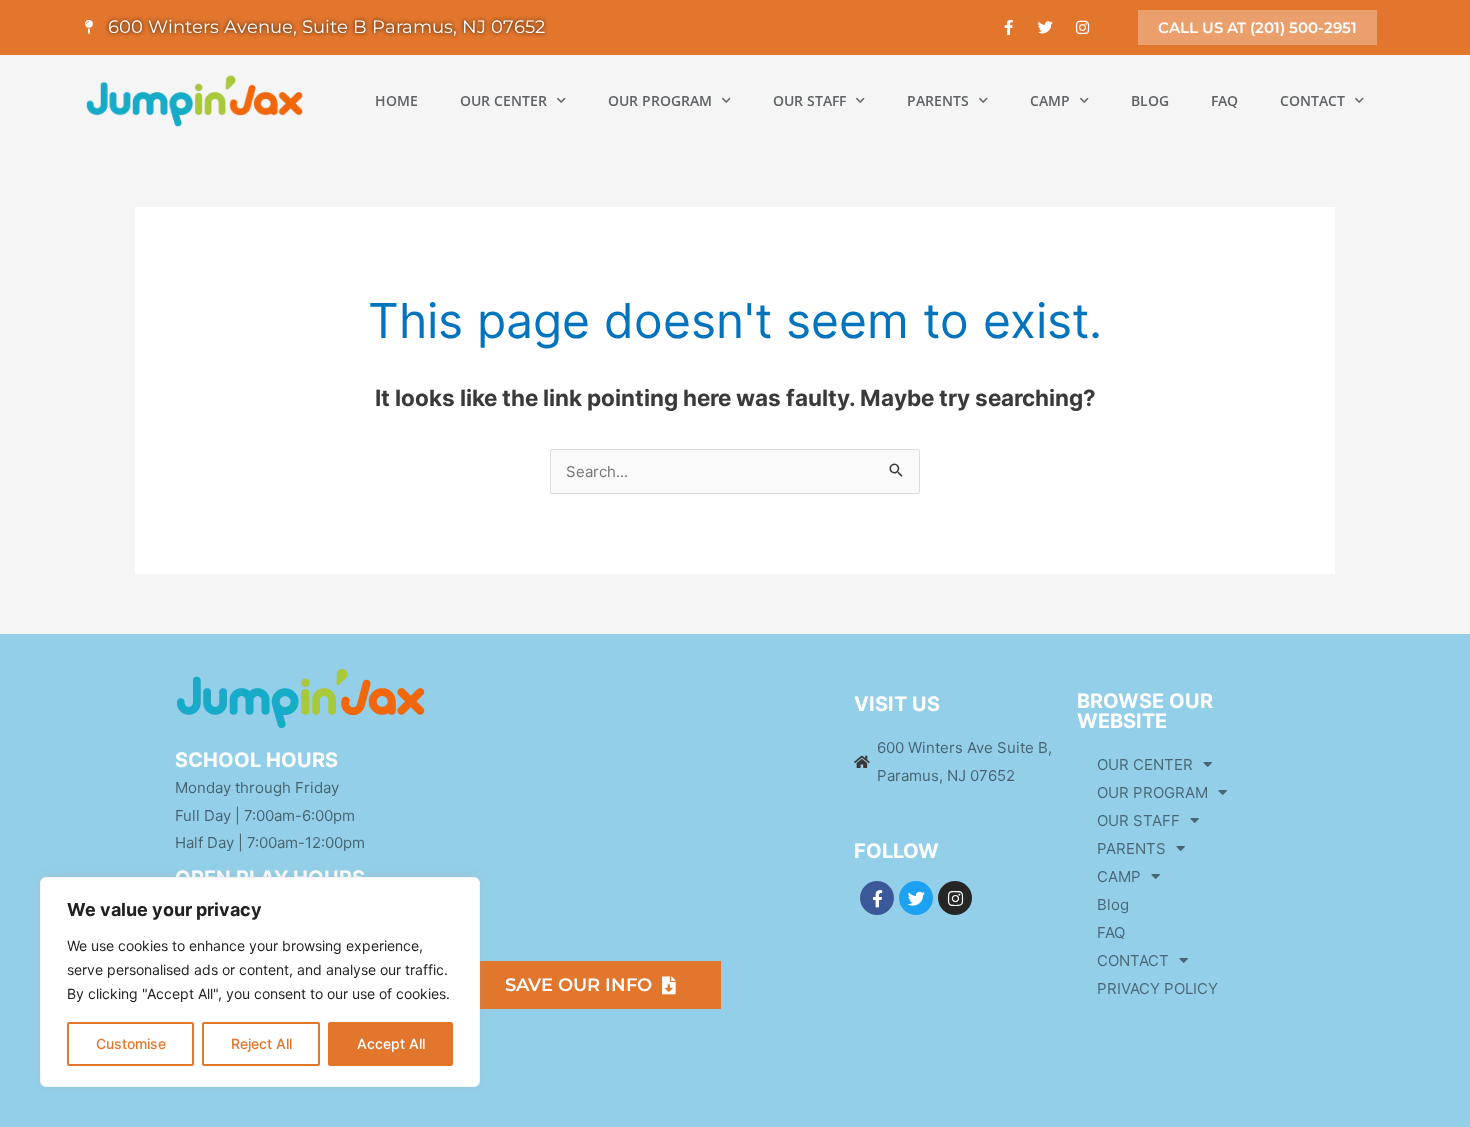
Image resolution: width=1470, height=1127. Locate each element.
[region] (260, 982)
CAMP (1050, 100)
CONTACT (1312, 100)
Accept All (391, 1043)
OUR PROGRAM (660, 100)
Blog (1113, 904)
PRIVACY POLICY (1157, 988)
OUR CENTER (503, 100)
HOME (396, 100)
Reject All (261, 1043)
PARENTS (938, 100)
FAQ (1224, 100)
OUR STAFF (809, 100)
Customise (131, 1043)
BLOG (1150, 100)
